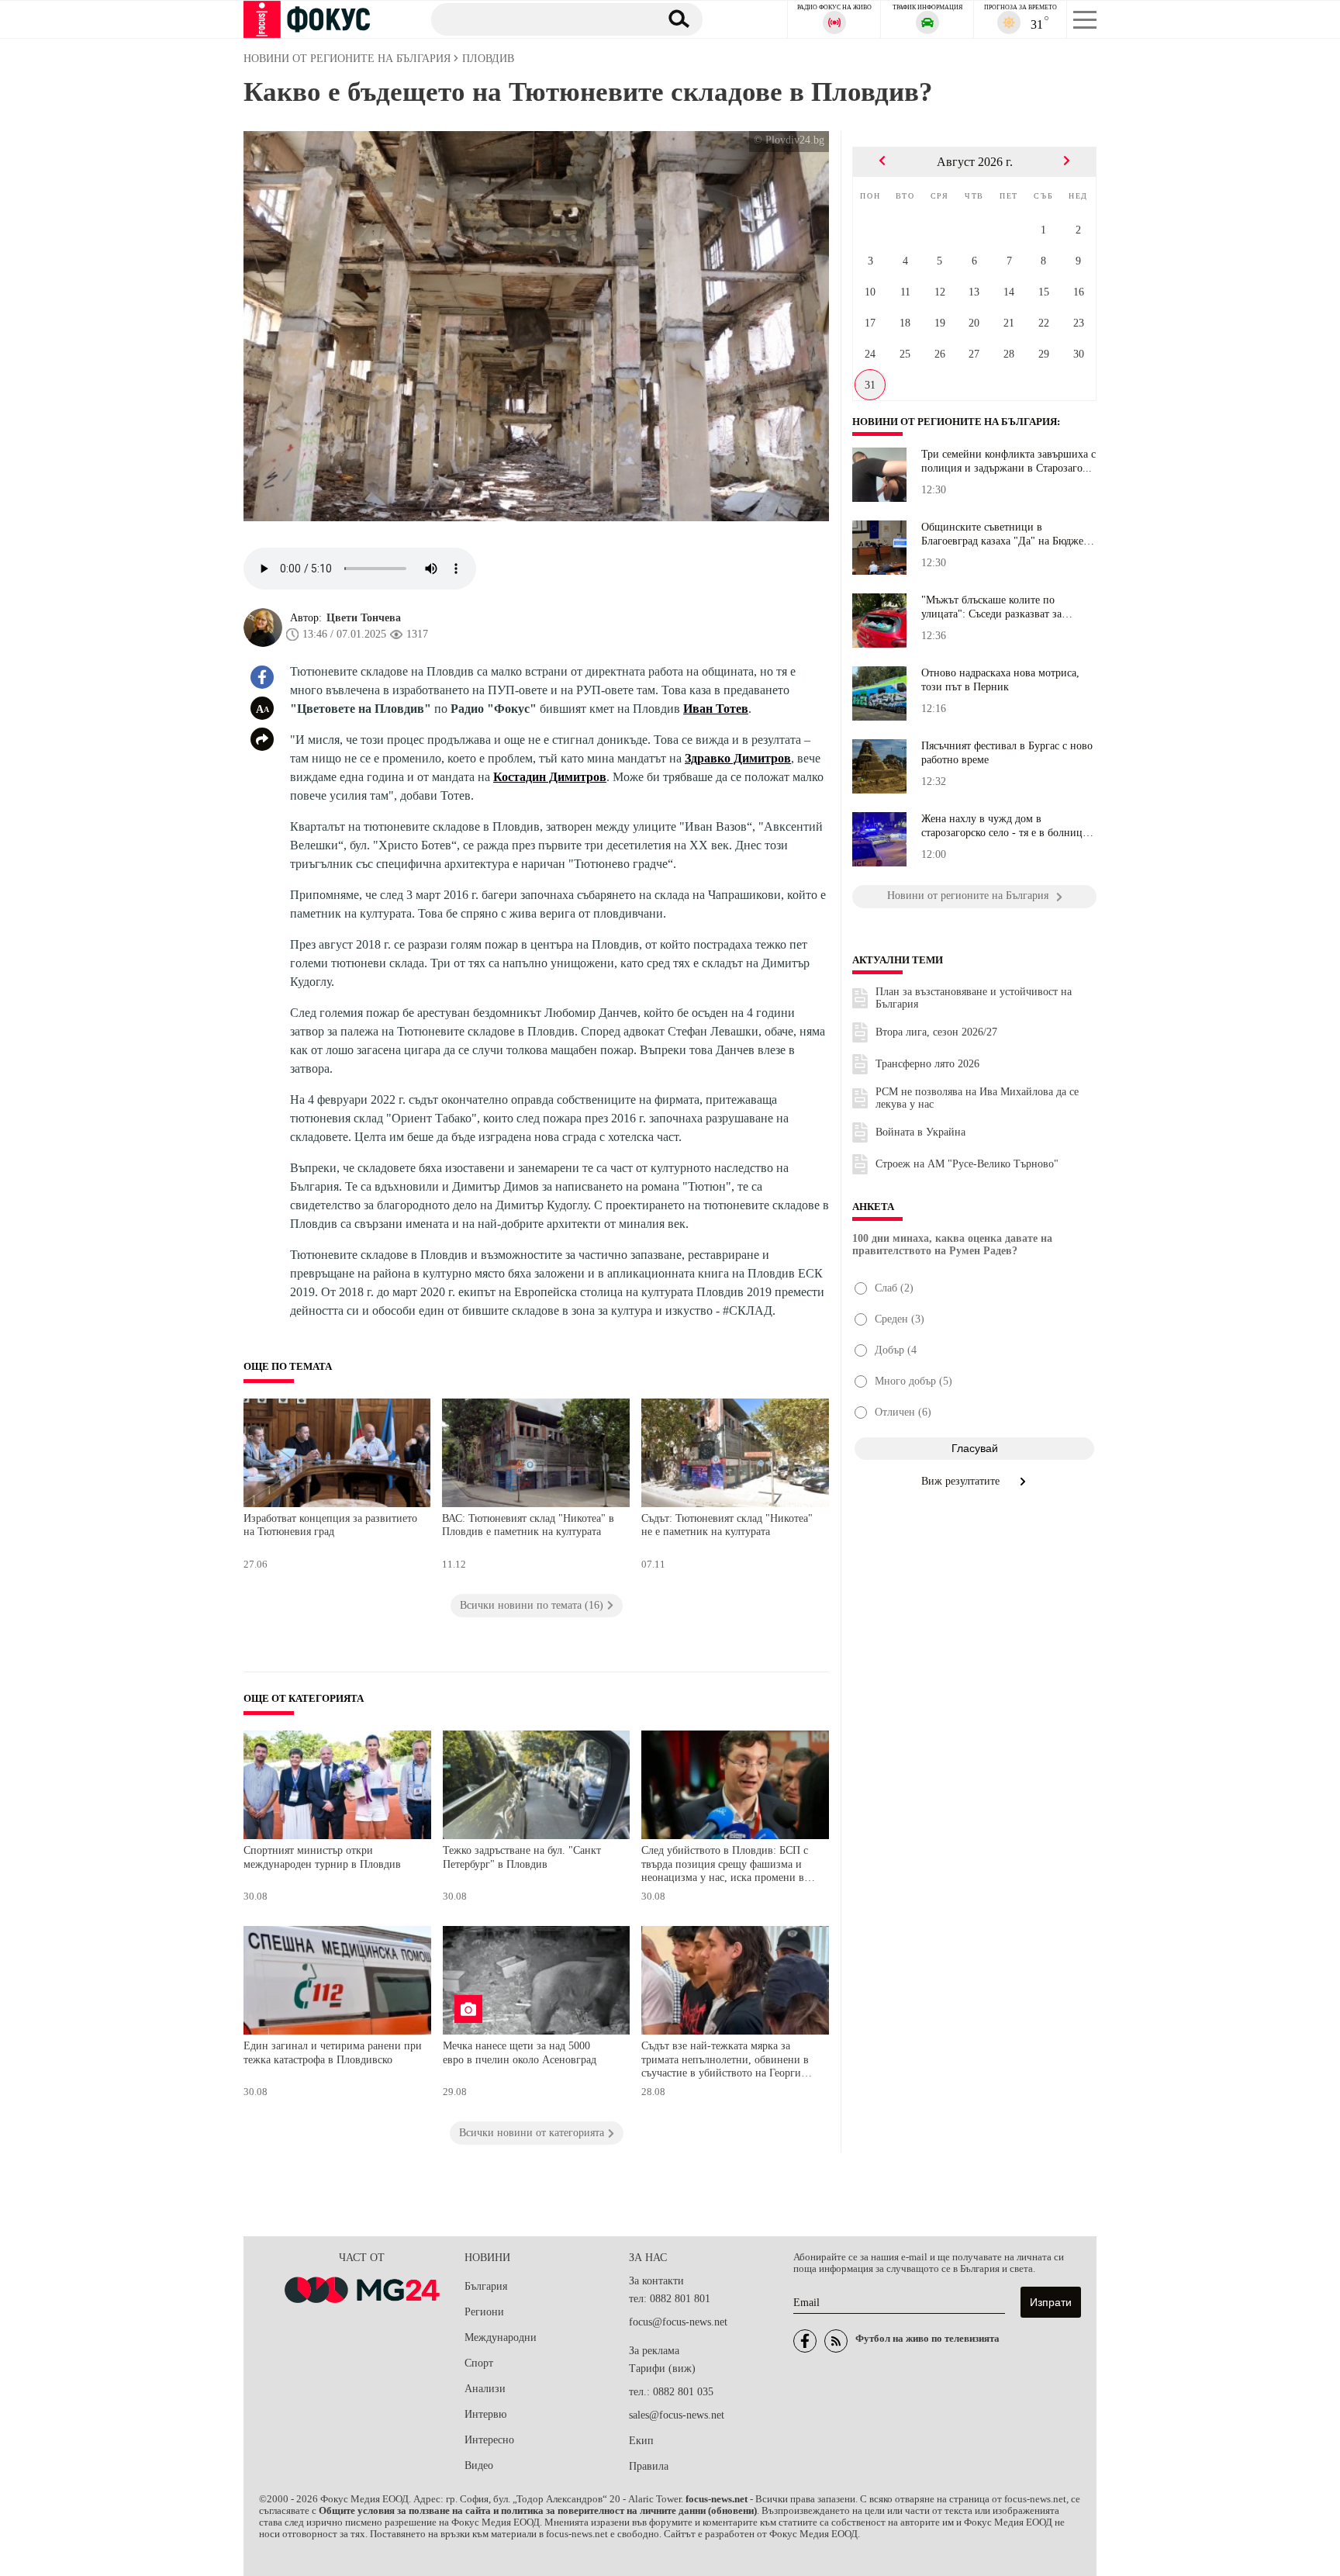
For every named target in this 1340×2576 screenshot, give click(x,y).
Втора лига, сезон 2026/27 (936, 1032)
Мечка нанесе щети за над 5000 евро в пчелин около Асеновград (520, 2053)
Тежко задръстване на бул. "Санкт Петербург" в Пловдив (522, 1857)
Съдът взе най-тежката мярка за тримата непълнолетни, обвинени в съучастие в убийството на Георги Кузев (725, 2061)
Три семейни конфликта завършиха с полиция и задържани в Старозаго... (1008, 461)
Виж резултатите (962, 1481)
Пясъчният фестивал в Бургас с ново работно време (1007, 753)
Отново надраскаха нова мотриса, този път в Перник (1000, 680)
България (486, 2286)
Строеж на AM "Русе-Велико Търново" (967, 1164)
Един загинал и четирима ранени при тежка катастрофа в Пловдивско (333, 2053)
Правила (649, 2466)
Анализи (485, 2389)
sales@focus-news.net (677, 2415)
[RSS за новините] (836, 2341)
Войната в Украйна (920, 1132)
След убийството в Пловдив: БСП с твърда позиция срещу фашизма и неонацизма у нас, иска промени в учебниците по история (725, 1866)
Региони (484, 2312)
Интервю (485, 2414)
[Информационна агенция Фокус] (805, 2341)
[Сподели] (262, 739)
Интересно (489, 2440)
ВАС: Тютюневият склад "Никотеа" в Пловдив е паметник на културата (528, 1525)
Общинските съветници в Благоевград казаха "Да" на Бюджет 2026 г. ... (1005, 534)
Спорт (479, 2363)
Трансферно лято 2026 (927, 1064)
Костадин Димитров (550, 777)
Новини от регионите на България (955, 422)
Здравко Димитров (738, 758)
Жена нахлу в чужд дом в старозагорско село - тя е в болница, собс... (1006, 826)
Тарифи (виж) (662, 2369)
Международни (501, 2337)
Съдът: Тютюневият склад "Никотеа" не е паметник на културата (727, 1525)
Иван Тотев (716, 709)
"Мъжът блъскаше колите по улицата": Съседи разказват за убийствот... (991, 607)
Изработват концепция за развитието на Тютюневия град (330, 1525)
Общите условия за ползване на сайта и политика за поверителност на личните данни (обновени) (538, 2511)
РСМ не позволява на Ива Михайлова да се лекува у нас (977, 1098)
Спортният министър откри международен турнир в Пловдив (322, 1857)
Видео (479, 2465)
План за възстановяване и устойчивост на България (974, 998)
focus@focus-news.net (678, 2322)
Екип (641, 2441)
